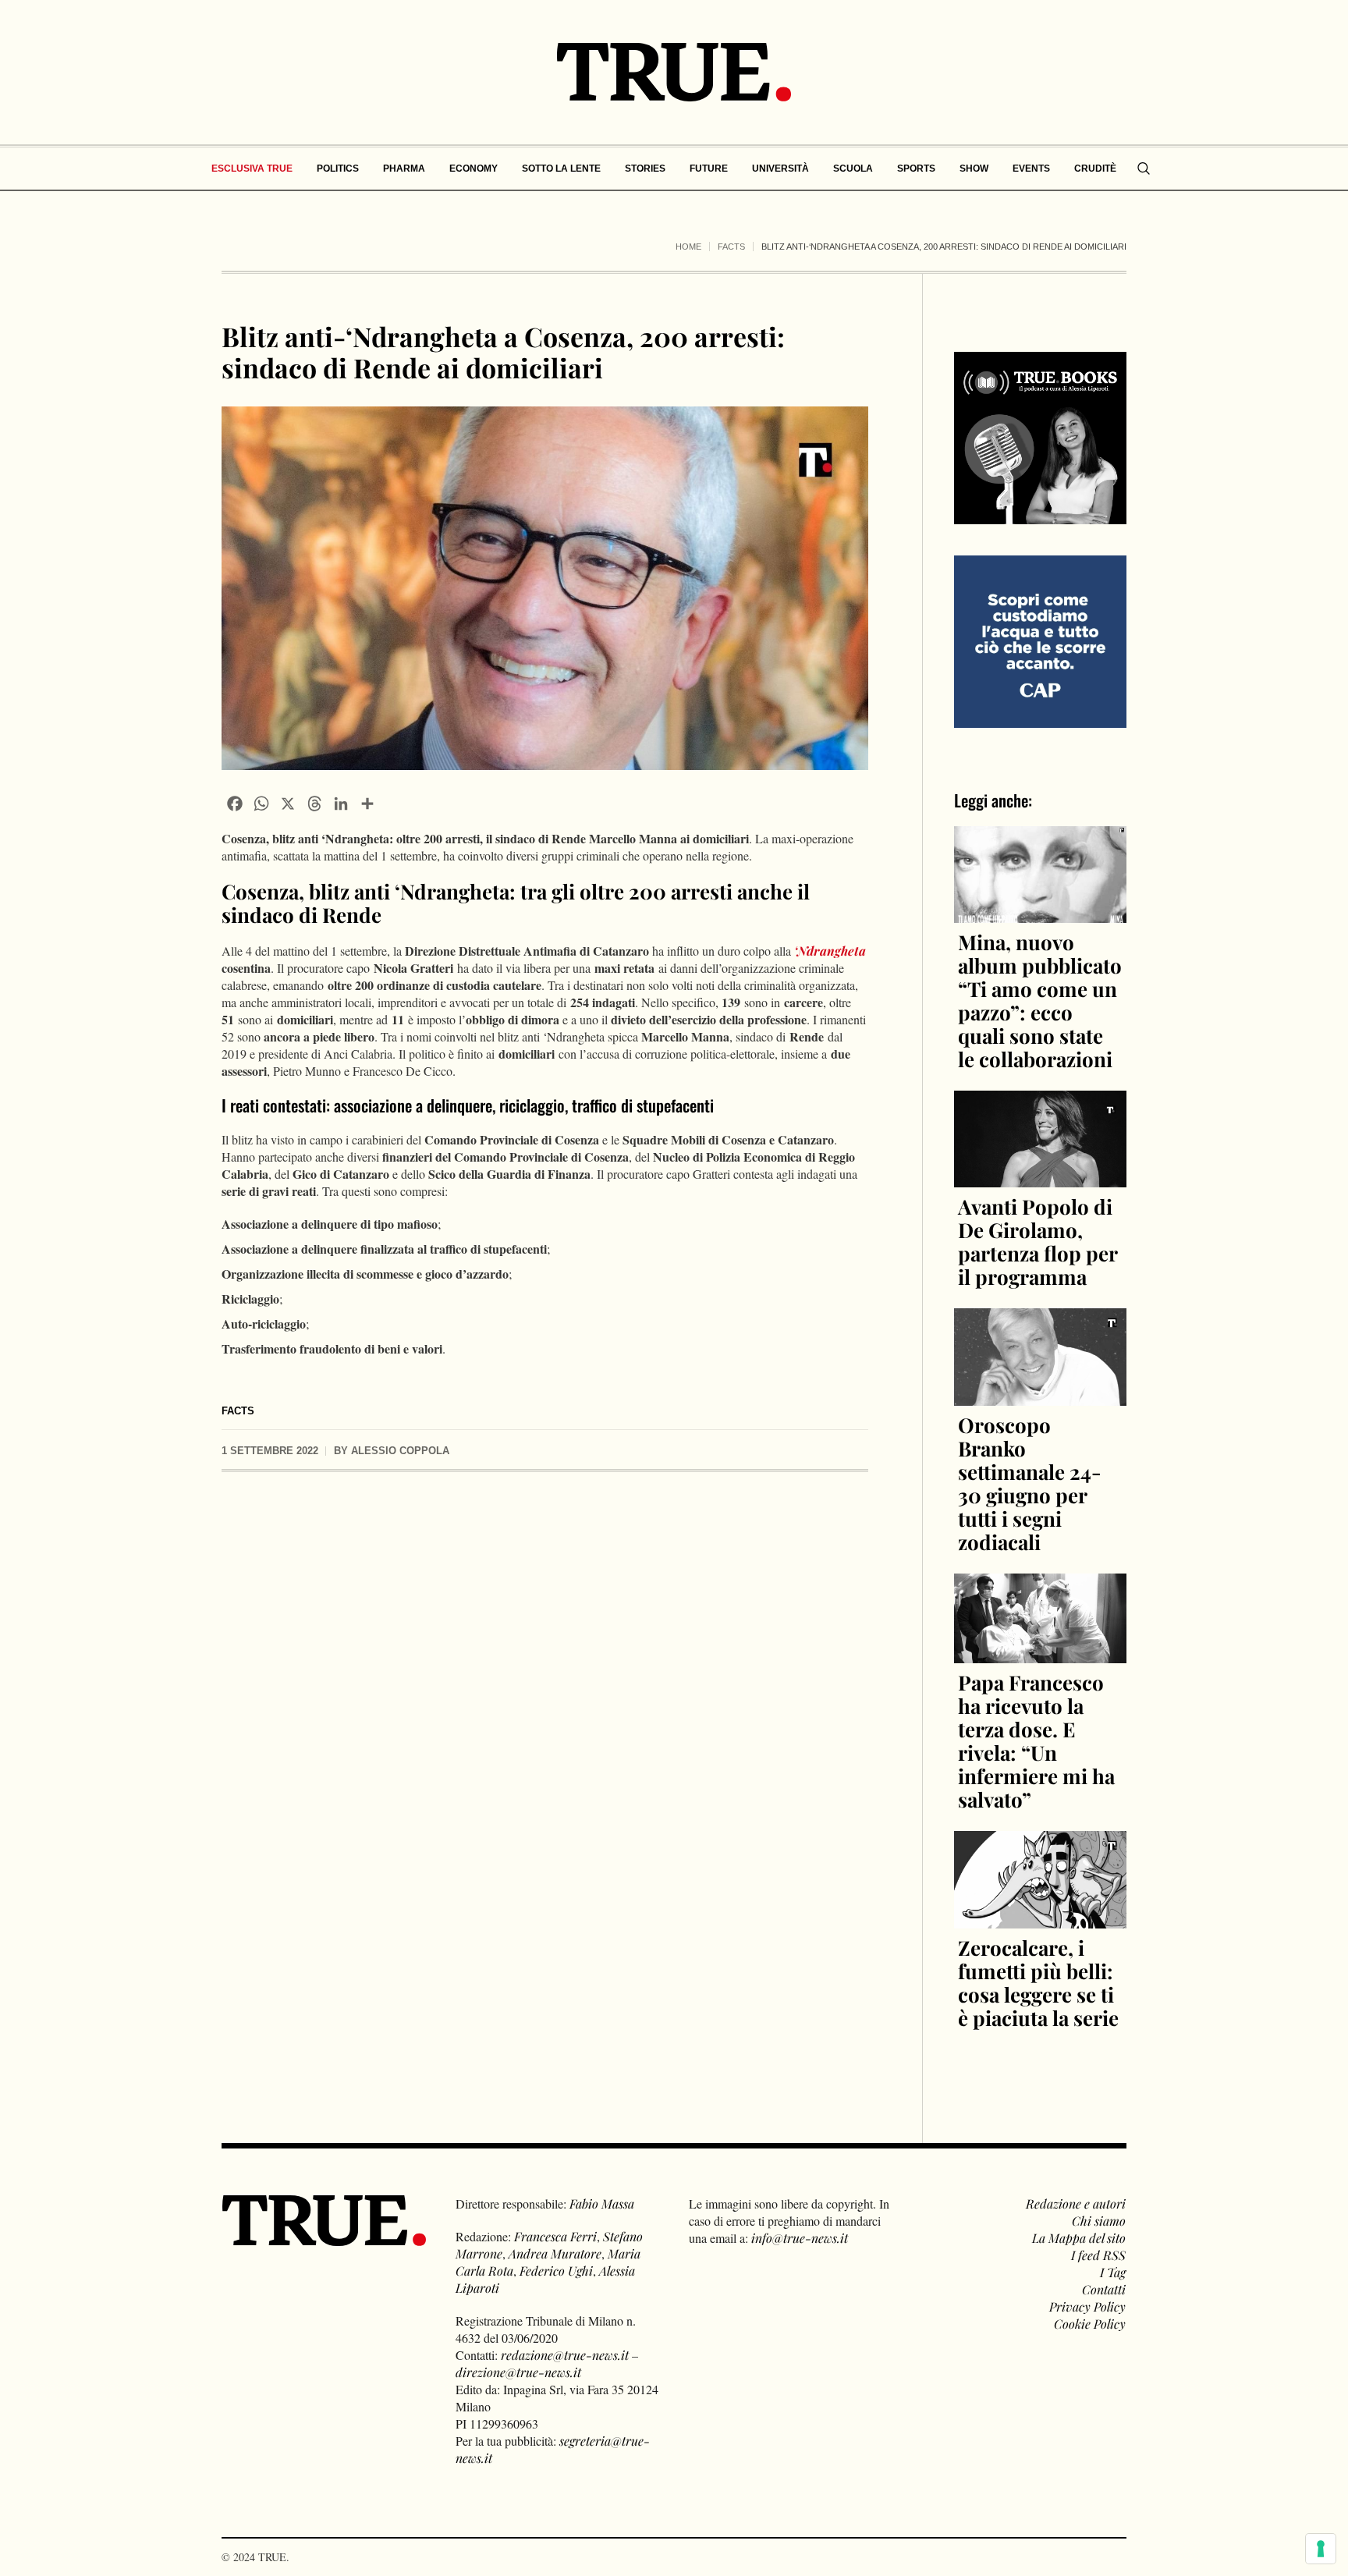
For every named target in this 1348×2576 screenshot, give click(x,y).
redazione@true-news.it (565, 2355)
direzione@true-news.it (518, 2372)
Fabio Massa (602, 2203)
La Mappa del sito (1079, 2238)
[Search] (1144, 169)
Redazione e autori (1076, 2203)
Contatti (1104, 2289)
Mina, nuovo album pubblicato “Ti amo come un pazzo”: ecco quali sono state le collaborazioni (1040, 1001)
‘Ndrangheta (828, 951)
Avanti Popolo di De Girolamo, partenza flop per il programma (1038, 1242)
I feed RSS (1098, 2255)
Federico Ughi (556, 2271)
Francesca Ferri (555, 2236)
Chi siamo (1099, 2221)
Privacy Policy (1087, 2306)
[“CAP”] (1040, 640)
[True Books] (1040, 515)
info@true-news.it (800, 2238)
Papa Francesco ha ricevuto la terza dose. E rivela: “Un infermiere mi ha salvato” (1036, 1741)
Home (688, 247)
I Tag (1113, 2272)
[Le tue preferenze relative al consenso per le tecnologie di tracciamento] (1321, 2549)
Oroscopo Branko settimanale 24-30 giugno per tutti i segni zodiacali (1030, 1483)
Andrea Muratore (555, 2253)
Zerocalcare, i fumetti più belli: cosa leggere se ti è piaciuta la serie (1038, 1983)
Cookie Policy (1090, 2324)
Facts (731, 247)
